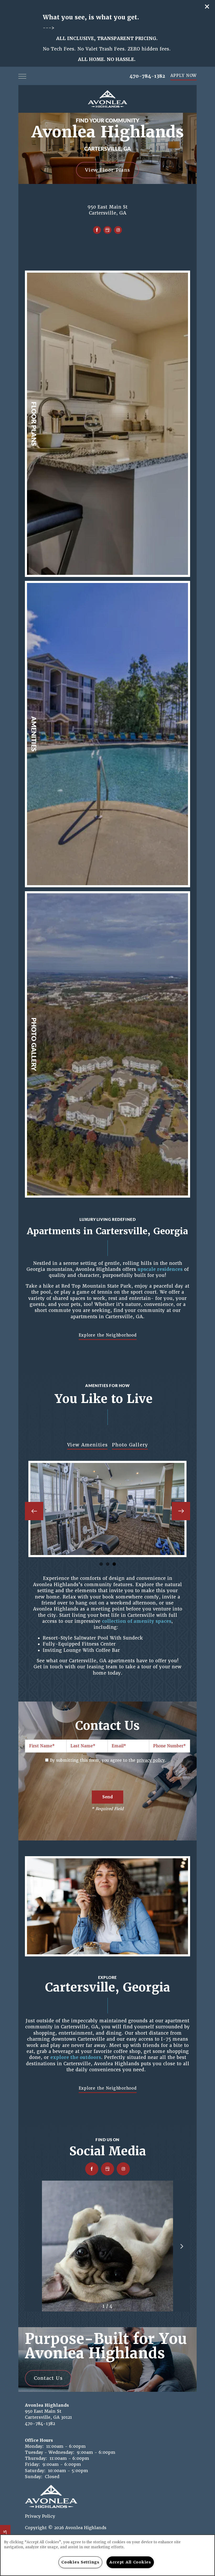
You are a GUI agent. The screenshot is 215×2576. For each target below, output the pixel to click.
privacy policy (151, 1760)
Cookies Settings (80, 2562)
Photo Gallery (130, 1445)
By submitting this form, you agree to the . (108, 1760)
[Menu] (22, 76)
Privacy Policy (40, 2516)
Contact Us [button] (48, 2378)
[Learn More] (107, 424)
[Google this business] (107, 230)
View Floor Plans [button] (107, 170)
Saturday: (35, 2471)
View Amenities (87, 1445)
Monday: (34, 2446)
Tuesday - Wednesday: (50, 2452)
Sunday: (34, 2477)
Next (181, 1511)
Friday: (33, 2464)
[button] (207, 7)
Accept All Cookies (130, 2562)
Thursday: (36, 2458)
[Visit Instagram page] (118, 230)
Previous (34, 1511)
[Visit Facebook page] (97, 230)
